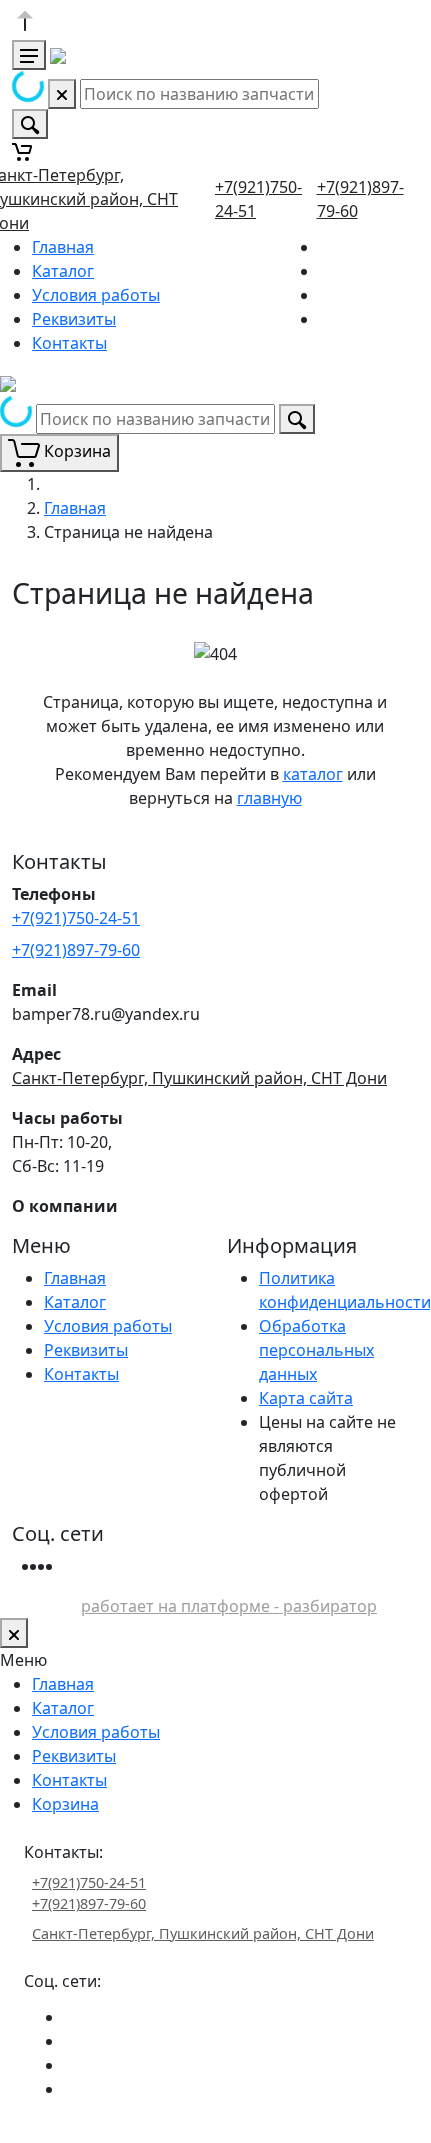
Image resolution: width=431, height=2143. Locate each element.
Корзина (65, 1804)
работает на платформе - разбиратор (229, 1606)
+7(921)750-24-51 (76, 918)
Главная (63, 247)
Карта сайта (306, 1398)
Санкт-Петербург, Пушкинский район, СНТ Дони (199, 1078)
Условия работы (96, 295)
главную (269, 798)
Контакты (69, 343)
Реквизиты (74, 319)
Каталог (63, 271)
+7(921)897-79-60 (76, 950)
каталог (313, 774)
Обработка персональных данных (316, 1350)
